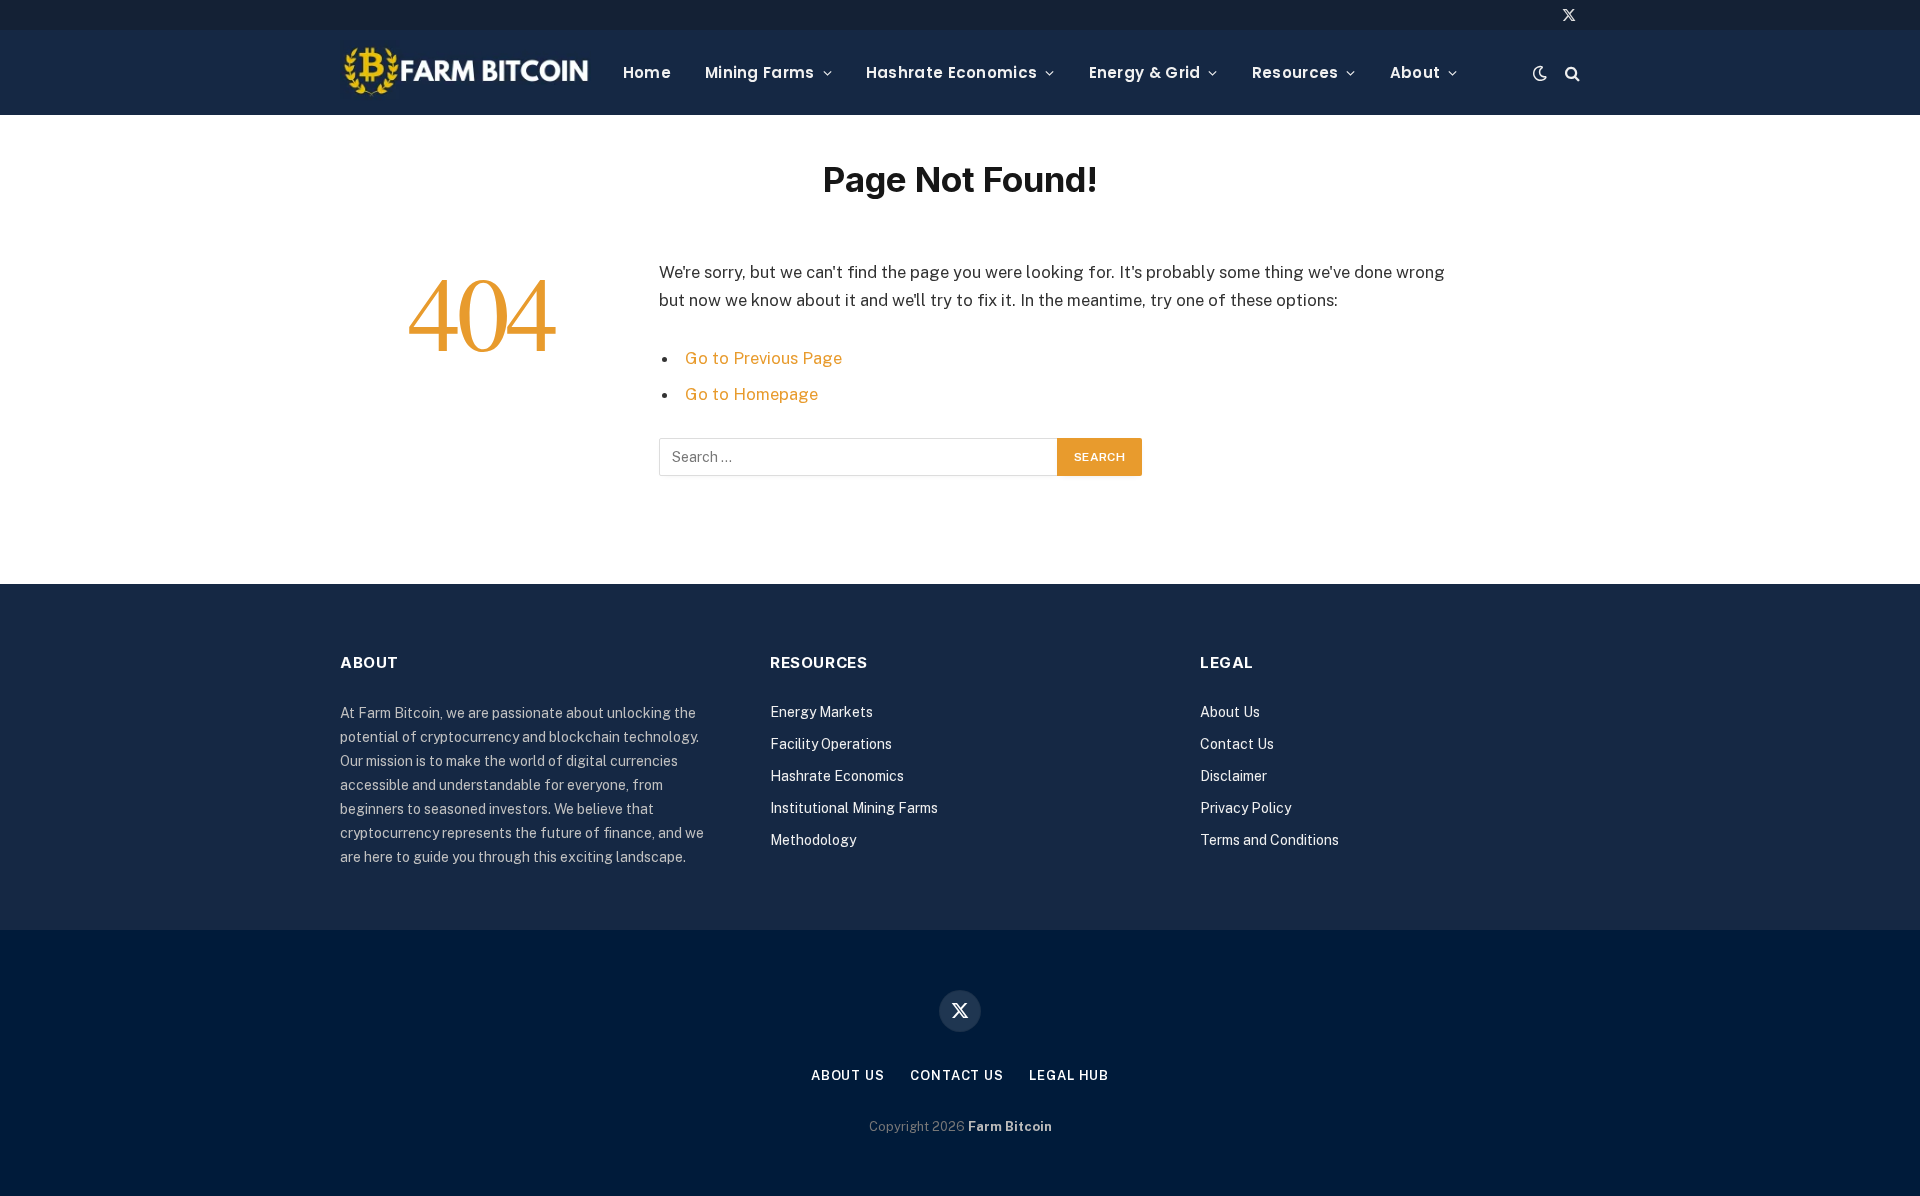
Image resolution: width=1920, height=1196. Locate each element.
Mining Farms (760, 72)
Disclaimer (1233, 776)
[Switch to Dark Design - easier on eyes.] (1540, 73)
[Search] (1570, 72)
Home (647, 72)
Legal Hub (1069, 1075)
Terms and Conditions (1269, 840)
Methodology (813, 840)
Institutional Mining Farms (854, 808)
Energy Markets (821, 712)
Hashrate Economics (951, 72)
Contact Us (1237, 744)
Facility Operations (831, 744)
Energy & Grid (1145, 72)
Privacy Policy (1245, 808)
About (1415, 72)
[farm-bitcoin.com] (465, 72)
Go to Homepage (751, 394)
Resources (1295, 72)
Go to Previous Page (763, 358)
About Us (1230, 712)
